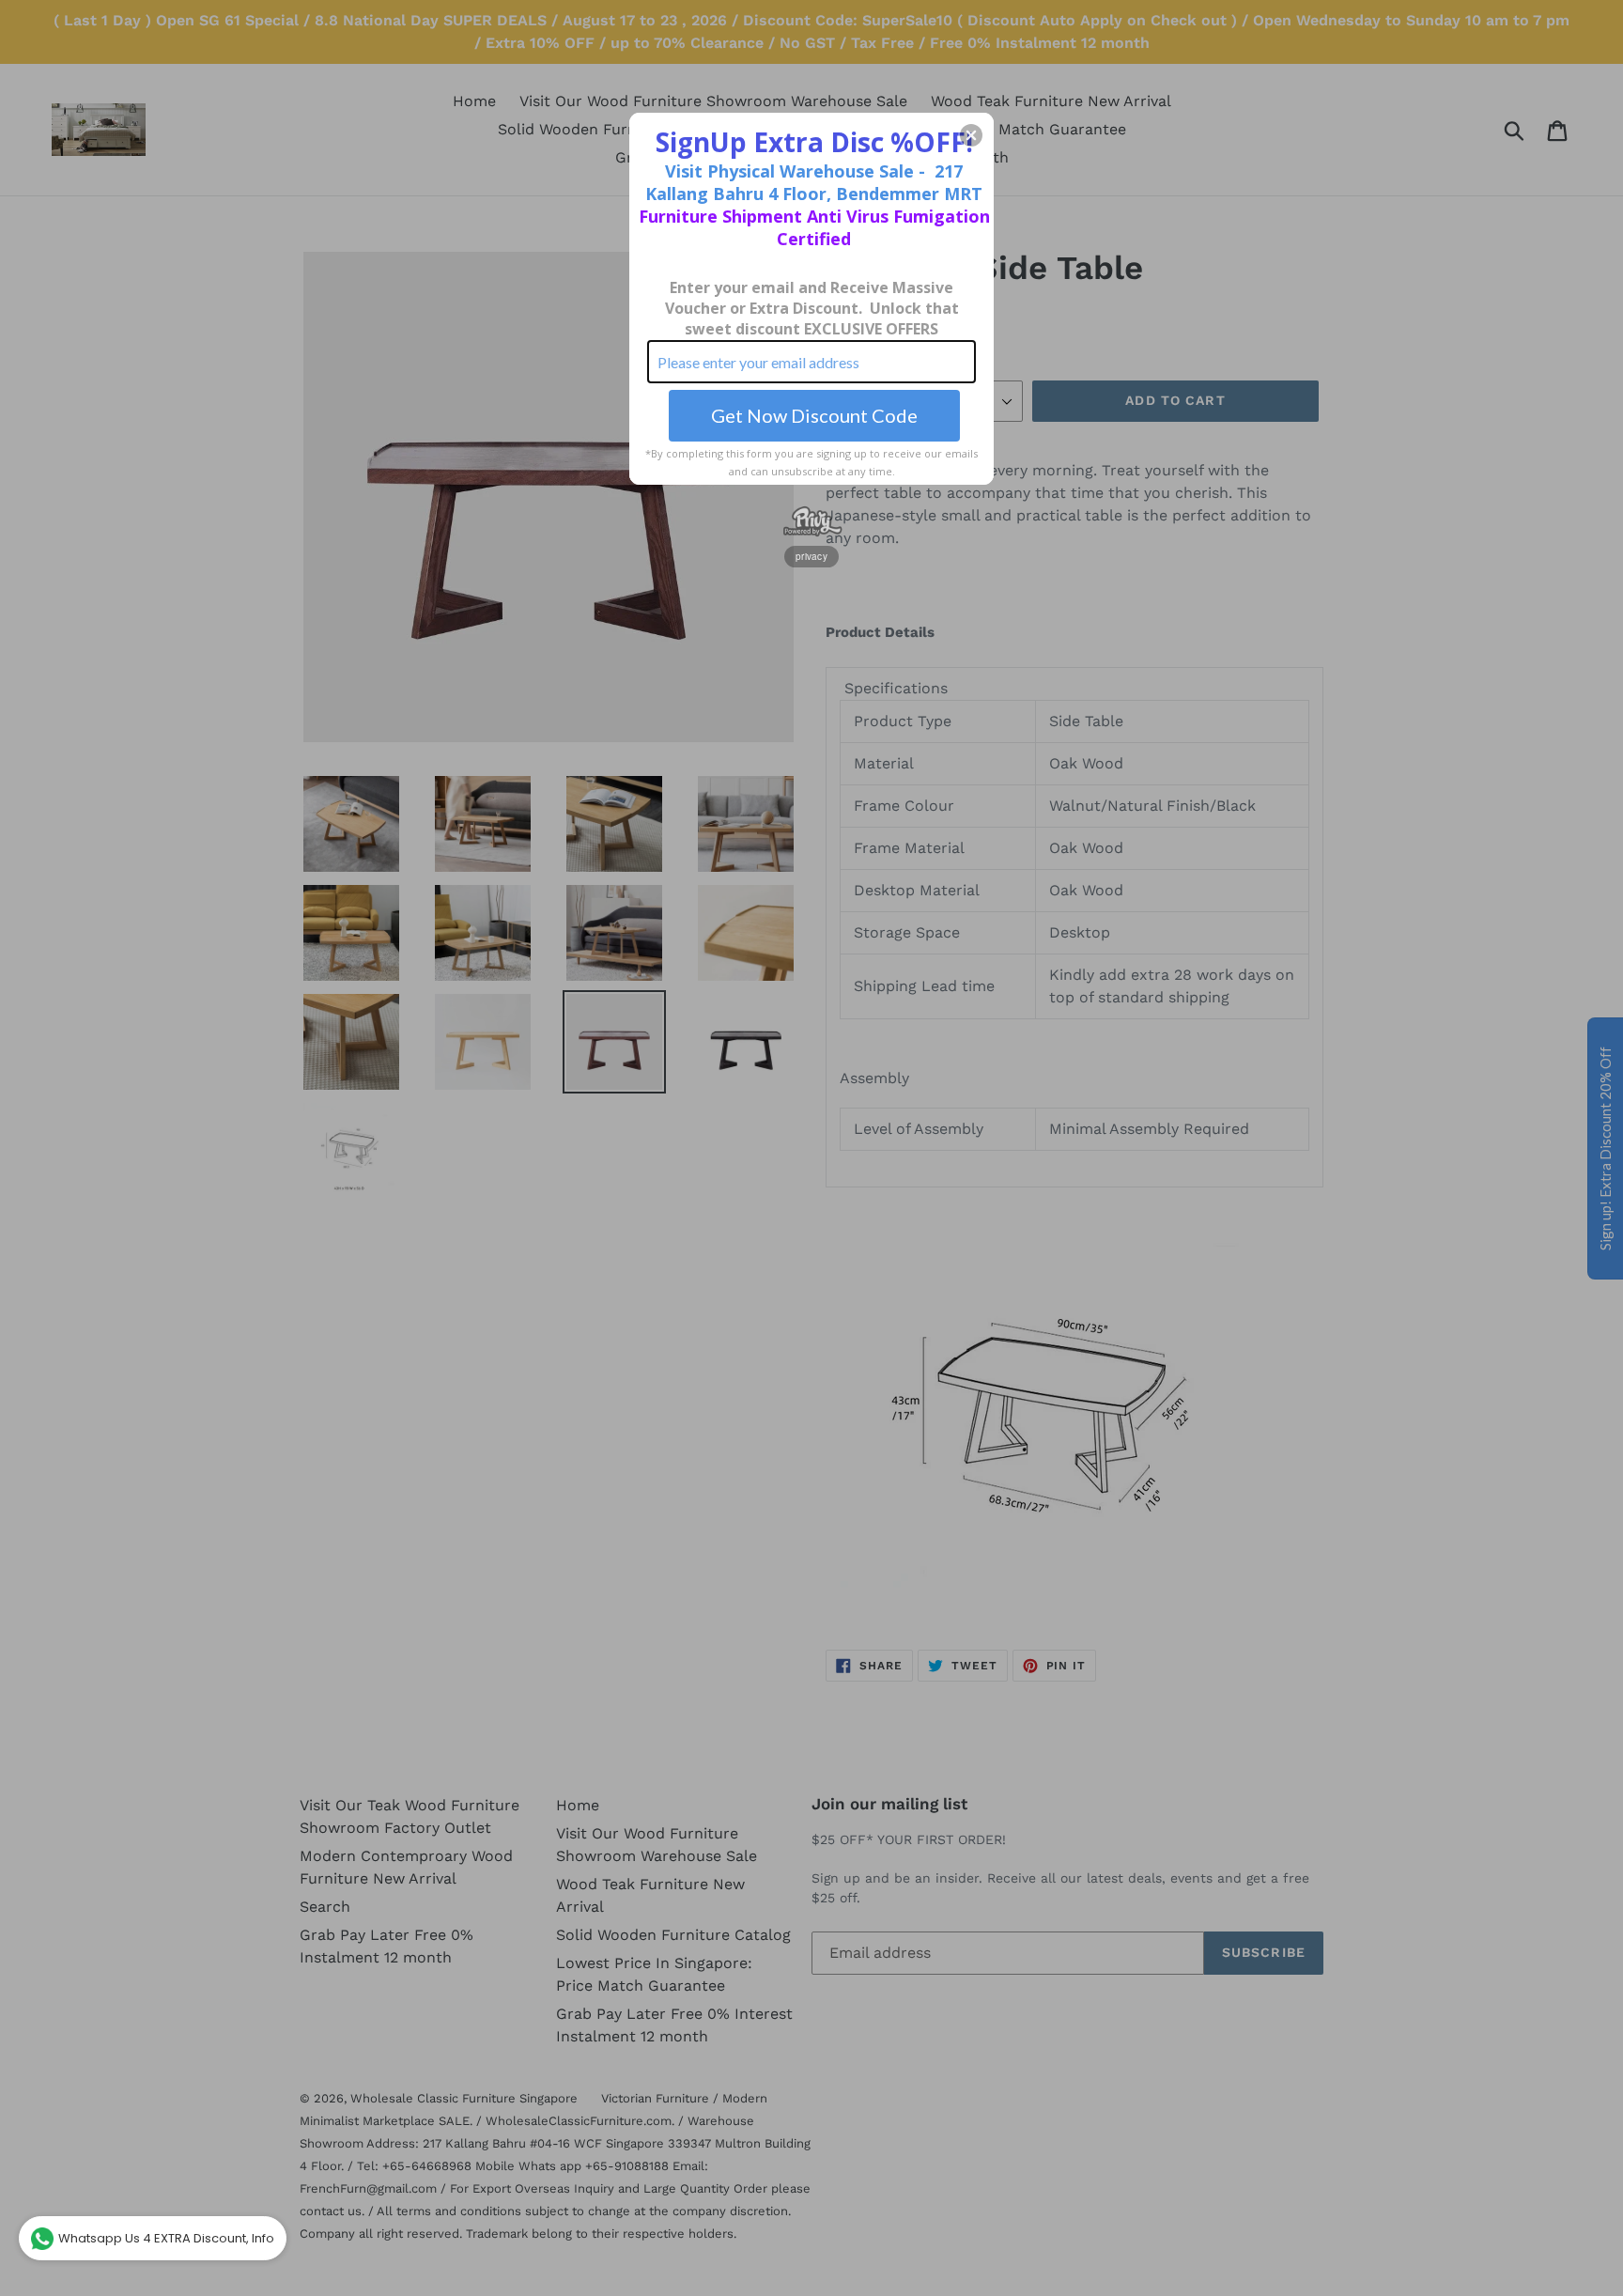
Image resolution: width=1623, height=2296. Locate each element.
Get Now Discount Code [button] (814, 415)
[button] (971, 135)
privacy (811, 556)
